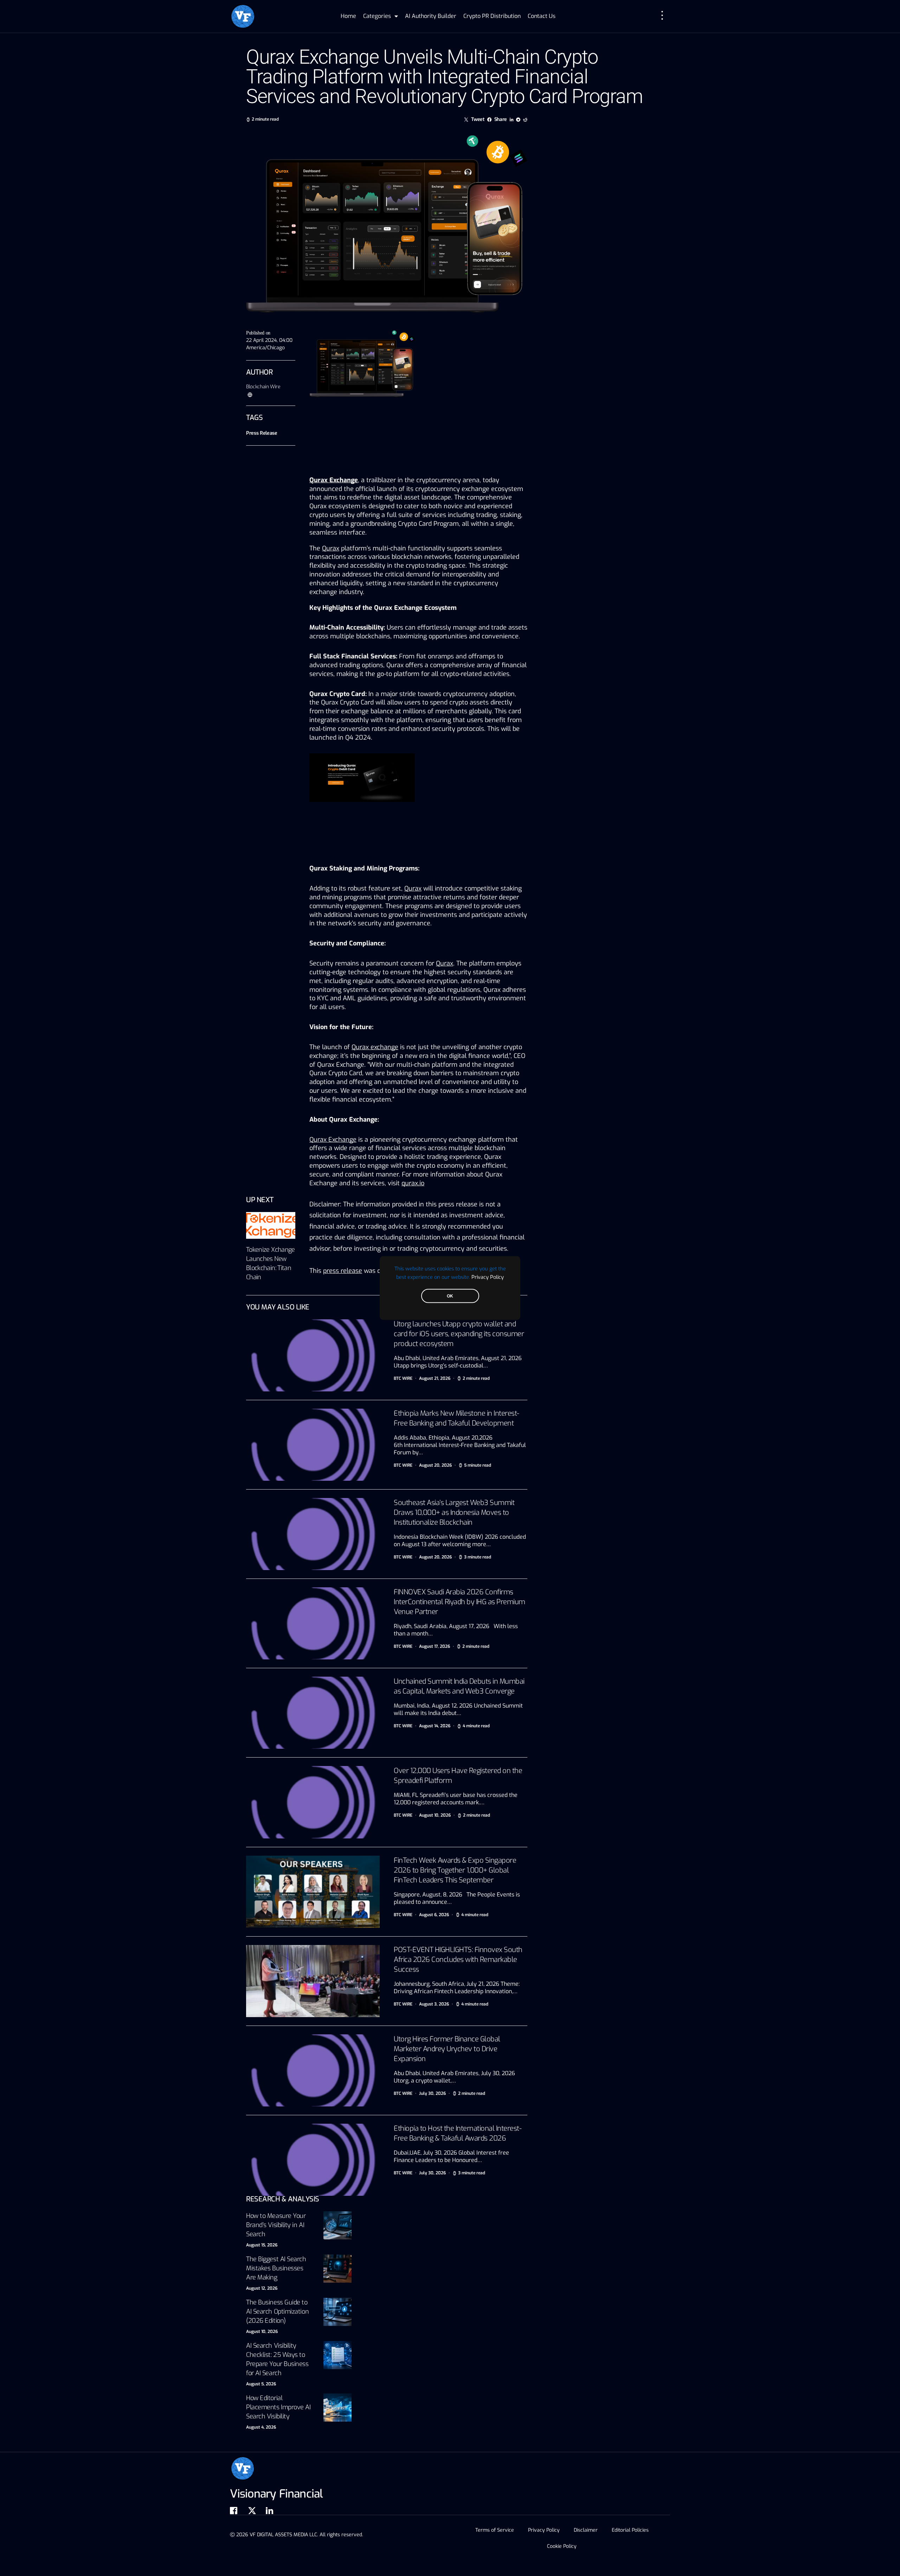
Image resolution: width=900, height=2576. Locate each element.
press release (343, 1271)
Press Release (262, 433)
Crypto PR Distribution (492, 16)
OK (450, 1296)
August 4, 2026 (261, 2427)
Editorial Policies (630, 2530)
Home (348, 16)
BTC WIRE (403, 1378)
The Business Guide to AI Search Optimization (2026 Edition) (277, 2312)
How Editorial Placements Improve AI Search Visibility (278, 2407)
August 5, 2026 (261, 2384)
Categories (377, 16)
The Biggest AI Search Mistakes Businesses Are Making (276, 2268)
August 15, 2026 (262, 2245)
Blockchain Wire (263, 387)
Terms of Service (495, 2530)
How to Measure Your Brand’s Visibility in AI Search (276, 2225)
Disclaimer (586, 2530)
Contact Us (542, 16)
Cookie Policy (562, 2546)
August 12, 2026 (262, 2288)
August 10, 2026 (262, 2332)
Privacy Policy (488, 1277)
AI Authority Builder (431, 16)
